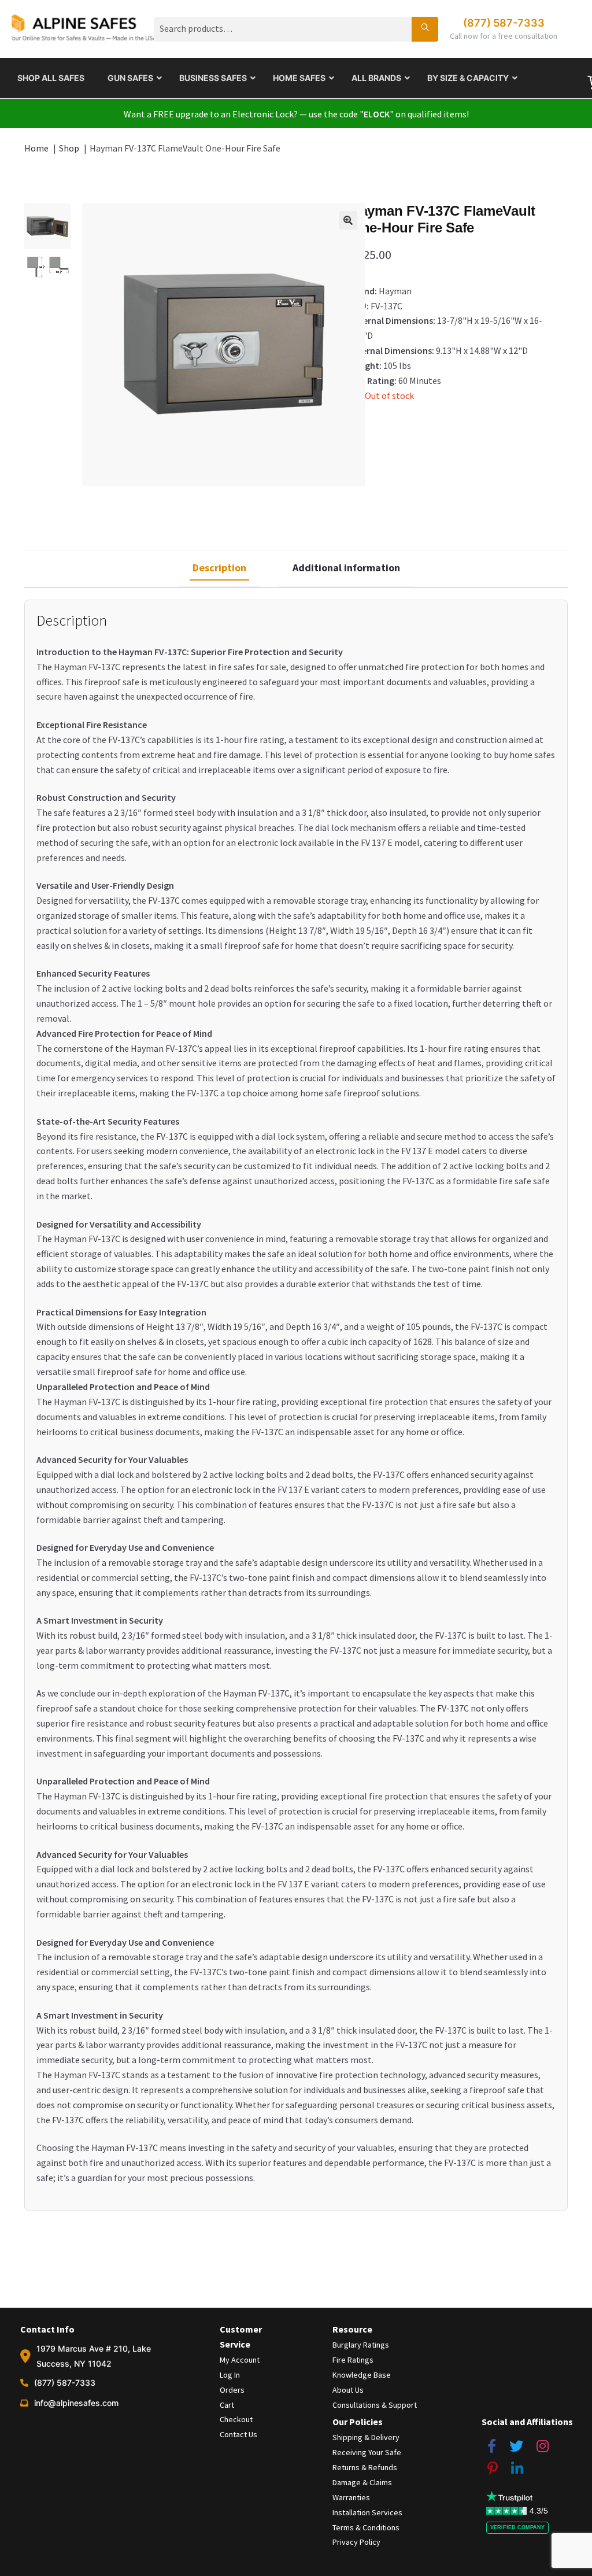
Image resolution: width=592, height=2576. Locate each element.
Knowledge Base (362, 2375)
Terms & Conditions (366, 2527)
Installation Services (367, 2512)
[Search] (425, 29)
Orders (232, 2390)
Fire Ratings (353, 2360)
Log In (230, 2375)
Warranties (351, 2497)
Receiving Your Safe (367, 2452)
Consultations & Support (375, 2405)
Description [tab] (219, 568)
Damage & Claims (362, 2482)
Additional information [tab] (346, 568)
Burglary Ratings (361, 2345)
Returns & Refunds (365, 2467)
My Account (240, 2360)
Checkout (236, 2419)
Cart (227, 2405)
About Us (348, 2390)
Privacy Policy (356, 2542)
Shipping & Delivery (366, 2437)
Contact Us (238, 2434)
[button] (348, 220)
